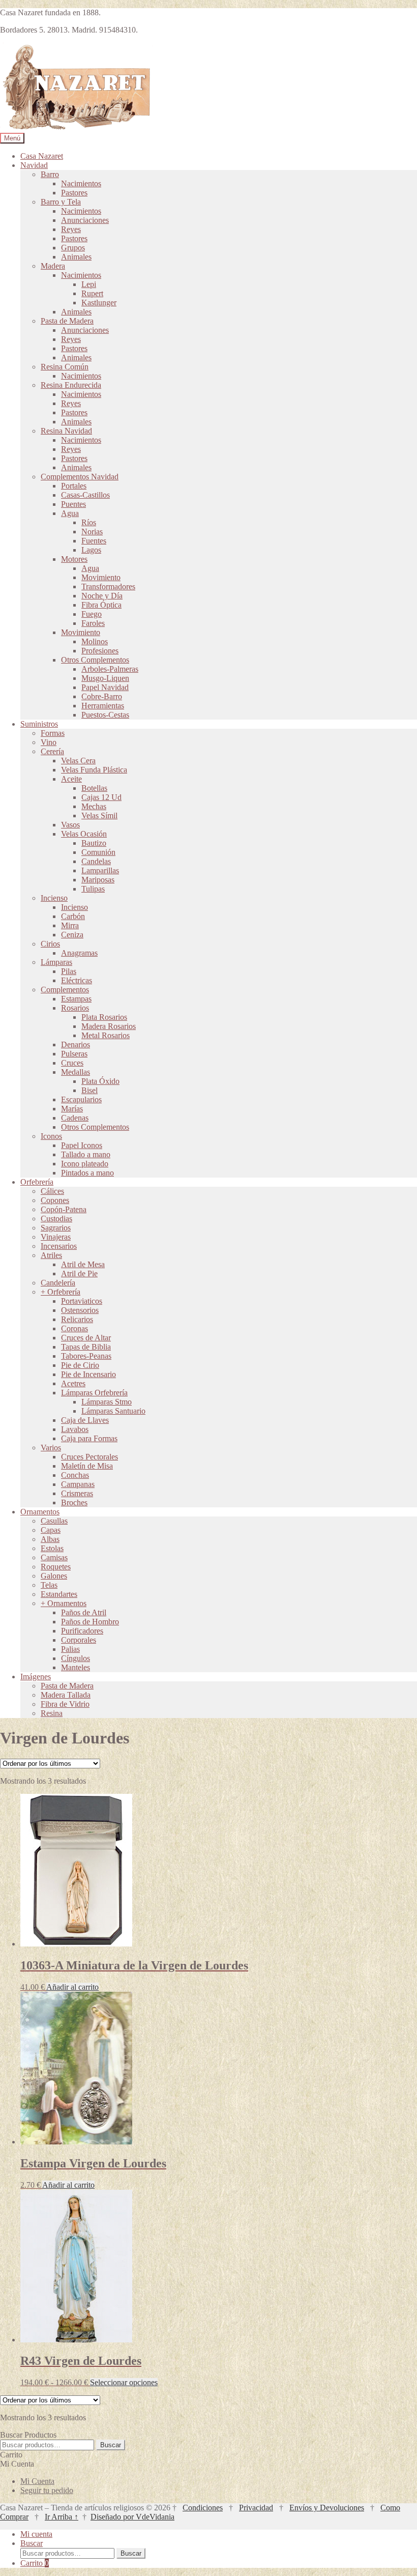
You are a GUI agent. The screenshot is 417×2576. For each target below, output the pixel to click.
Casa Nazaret (42, 156)
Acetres (73, 1383)
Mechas (94, 806)
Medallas (76, 1072)
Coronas (75, 1328)
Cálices (52, 1191)
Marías (72, 1109)
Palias (70, 1649)
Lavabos (75, 1429)
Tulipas (93, 889)
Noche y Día (102, 596)
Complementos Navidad (80, 477)
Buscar (111, 2445)
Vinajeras (56, 1237)
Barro (50, 174)
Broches (74, 1502)
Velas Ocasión (84, 834)
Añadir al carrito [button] (72, 1987)
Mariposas (98, 880)
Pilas (69, 971)
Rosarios (75, 1008)
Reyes (71, 229)
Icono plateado (85, 1164)
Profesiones (100, 651)
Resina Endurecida (71, 385)
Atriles (51, 1255)
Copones (55, 1200)
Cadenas (75, 1118)
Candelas (96, 861)
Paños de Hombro (90, 1622)
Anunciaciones (85, 220)
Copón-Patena (64, 1209)
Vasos (70, 825)
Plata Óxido (100, 1081)
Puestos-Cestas (105, 715)
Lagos (91, 550)
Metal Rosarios (106, 1035)
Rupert (92, 293)
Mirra (70, 925)
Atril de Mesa (83, 1264)
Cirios (50, 944)
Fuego (92, 614)
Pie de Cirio (80, 1365)
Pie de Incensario (88, 1374)
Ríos (89, 522)
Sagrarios (56, 1228)
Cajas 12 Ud (101, 797)
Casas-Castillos (85, 495)
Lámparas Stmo (107, 1402)
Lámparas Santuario (113, 1411)
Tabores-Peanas (86, 1356)
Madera (53, 266)
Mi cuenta (36, 2534)
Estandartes (59, 1594)
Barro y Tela (61, 202)
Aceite (71, 779)
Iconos (51, 1136)
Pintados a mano (87, 1173)
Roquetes (56, 1567)
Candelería (58, 1283)
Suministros (39, 724)
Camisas (54, 1557)
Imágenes (36, 1677)
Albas (50, 1539)
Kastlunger (99, 303)
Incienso (54, 898)
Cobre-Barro (102, 696)
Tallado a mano (86, 1154)
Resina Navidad (66, 431)
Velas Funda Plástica (94, 770)
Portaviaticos (82, 1301)
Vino (49, 742)
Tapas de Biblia (86, 1347)
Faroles (93, 623)
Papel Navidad (105, 687)
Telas (49, 1585)
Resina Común (65, 367)
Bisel (90, 1090)
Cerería (52, 751)
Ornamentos (40, 1512)
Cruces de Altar (86, 1338)
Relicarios (77, 1319)
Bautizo (94, 843)
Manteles (76, 1667)
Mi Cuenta (37, 2481)
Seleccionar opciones (124, 2382)
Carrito (35, 2563)
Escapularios (81, 1099)
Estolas (52, 1548)
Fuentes (94, 541)
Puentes (73, 504)
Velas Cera (78, 761)
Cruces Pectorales (90, 1457)
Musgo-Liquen (105, 678)
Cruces (72, 1063)
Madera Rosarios (109, 1026)
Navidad (34, 165)
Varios (51, 1448)
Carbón (73, 916)
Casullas (54, 1521)
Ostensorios (80, 1310)
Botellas (94, 788)
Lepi (89, 284)
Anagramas (79, 953)
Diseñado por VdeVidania (132, 2517)
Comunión (98, 852)
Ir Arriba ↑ (62, 2517)
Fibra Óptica (101, 605)
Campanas (78, 1484)
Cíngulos (76, 1658)
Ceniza (72, 935)
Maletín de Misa (87, 1466)
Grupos (73, 248)
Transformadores (108, 586)
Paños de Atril (84, 1612)
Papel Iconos (82, 1145)
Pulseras (74, 1054)
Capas (51, 1530)
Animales (76, 257)
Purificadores (82, 1631)
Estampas (76, 999)
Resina (52, 1713)
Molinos (95, 641)
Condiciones (203, 2508)
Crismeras (77, 1493)
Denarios (76, 1044)
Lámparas (56, 962)
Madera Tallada (66, 1695)
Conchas (75, 1475)
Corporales (79, 1640)
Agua (70, 513)
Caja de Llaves (85, 1420)
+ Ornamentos (64, 1603)
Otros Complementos (95, 660)
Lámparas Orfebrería (94, 1393)
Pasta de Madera (67, 321)
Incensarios (59, 1246)
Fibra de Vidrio (65, 1704)
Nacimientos (81, 183)
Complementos (65, 990)
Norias (92, 532)
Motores (74, 559)
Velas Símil (99, 815)
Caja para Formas (89, 1438)
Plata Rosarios (104, 1017)
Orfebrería (37, 1182)
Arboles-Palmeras (110, 669)
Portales (74, 486)
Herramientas (103, 706)
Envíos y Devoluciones (327, 2508)
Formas (53, 733)
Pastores (74, 193)
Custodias (56, 1219)
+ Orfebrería (61, 1292)
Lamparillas (100, 870)
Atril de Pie (79, 1273)
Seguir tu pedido (47, 2490)
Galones (54, 1576)
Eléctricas (77, 980)
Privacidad (256, 2508)
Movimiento (101, 577)
